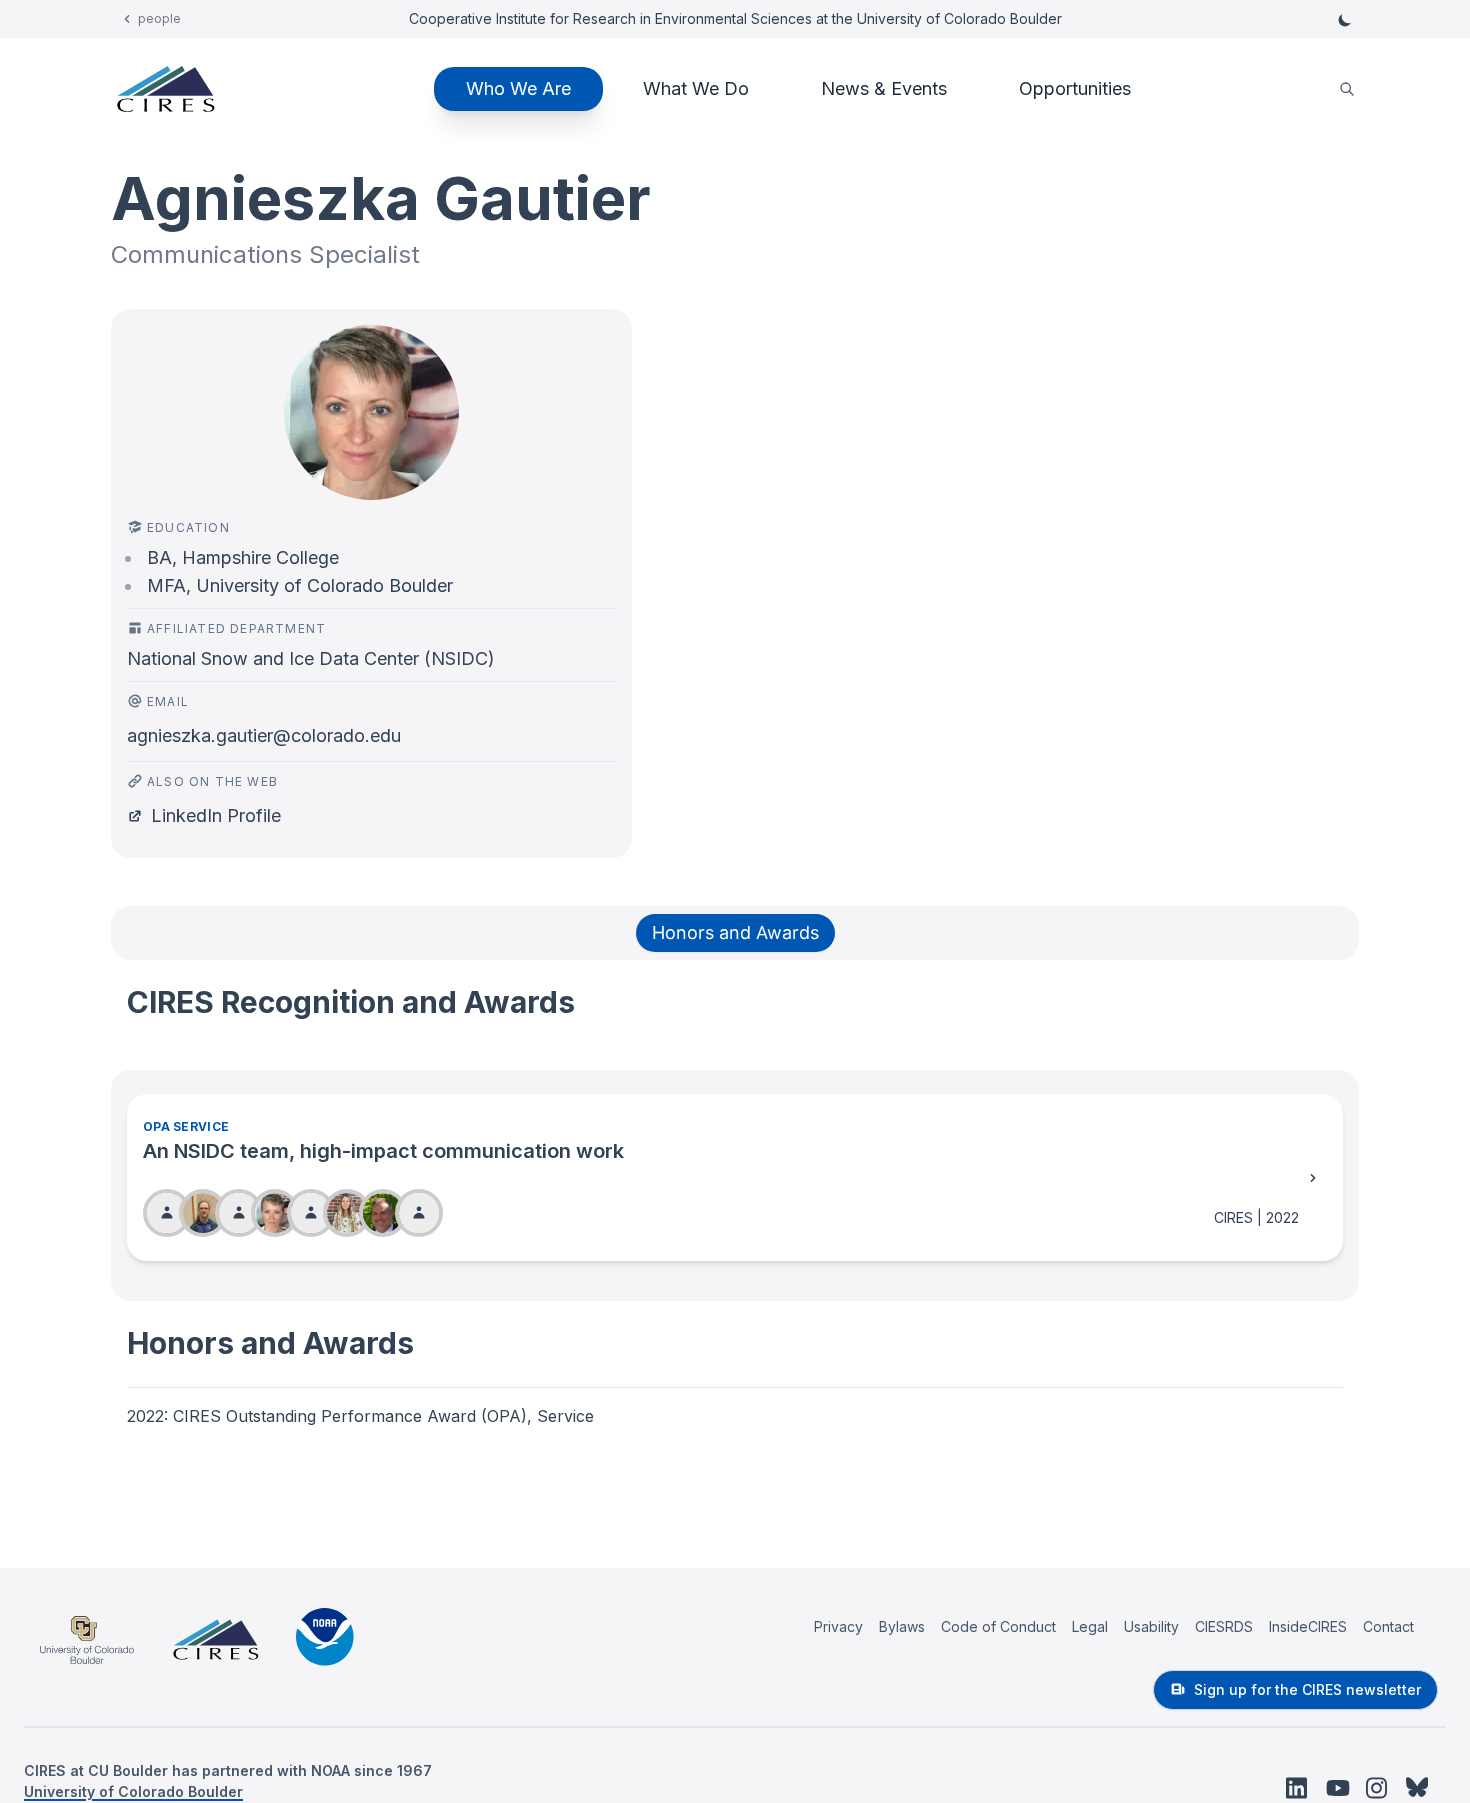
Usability (1151, 1626)
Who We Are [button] (518, 88)
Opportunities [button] (1075, 88)
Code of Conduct (998, 1626)
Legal (1090, 1626)
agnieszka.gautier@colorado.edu (264, 735)
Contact (1388, 1626)
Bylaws (902, 1626)
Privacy (838, 1626)
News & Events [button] (884, 88)
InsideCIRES (1308, 1626)
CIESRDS (1224, 1626)
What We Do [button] (696, 88)
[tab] (735, 933)
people (159, 18)
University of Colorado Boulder (133, 1791)
